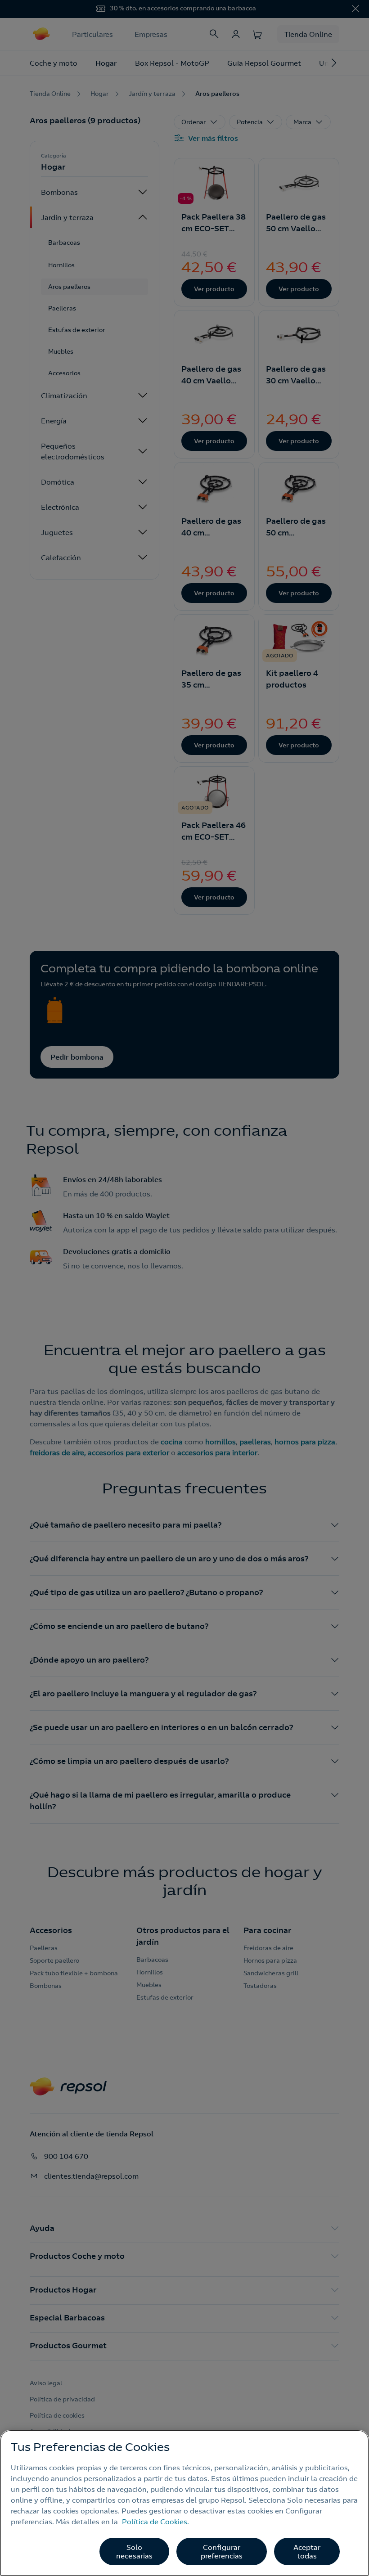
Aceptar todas (307, 2551)
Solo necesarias (135, 2551)
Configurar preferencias (222, 2551)
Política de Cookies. (155, 2522)
